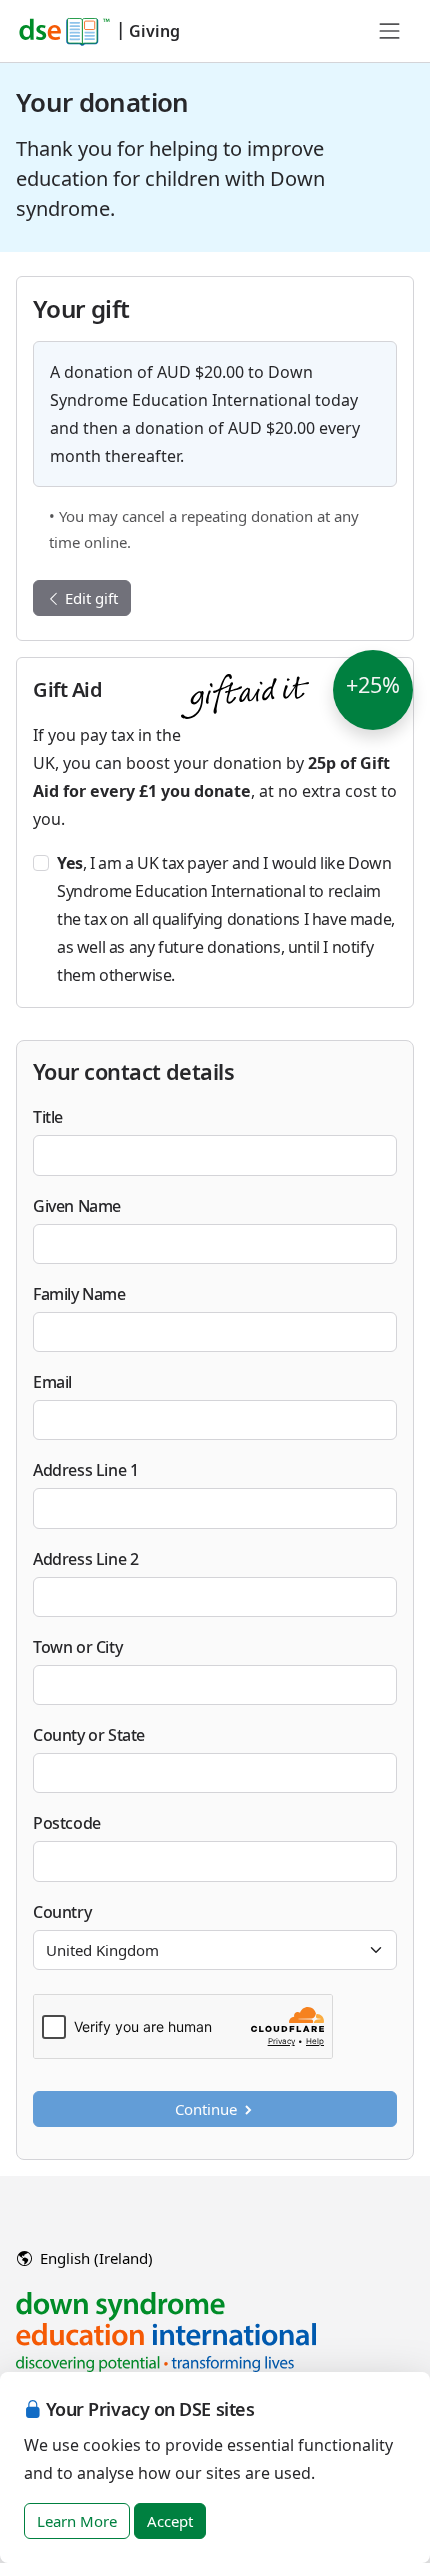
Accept (170, 2521)
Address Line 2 (85, 1559)
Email (52, 1382)
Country (62, 1912)
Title (48, 1117)
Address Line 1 (85, 1470)
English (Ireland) (94, 2258)
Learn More (77, 2521)
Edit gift (89, 598)
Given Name (77, 1206)
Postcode (67, 1823)
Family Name (79, 1294)
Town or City (77, 1647)
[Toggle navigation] (390, 31)
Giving (154, 31)
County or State (89, 1735)
